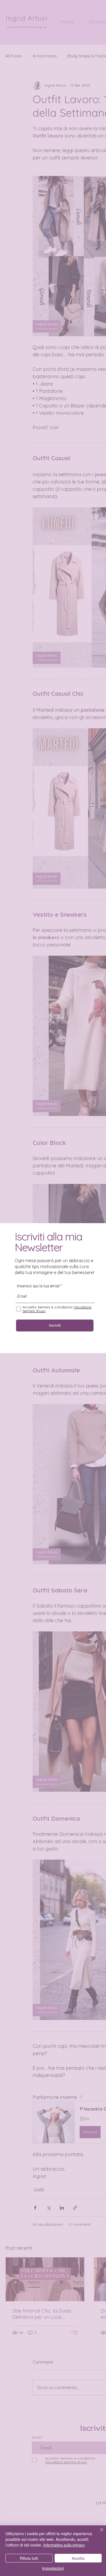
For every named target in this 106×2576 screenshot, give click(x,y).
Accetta (78, 2558)
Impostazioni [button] (53, 2568)
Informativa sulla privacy (64, 2545)
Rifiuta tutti (29, 2558)
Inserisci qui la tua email (38, 1286)
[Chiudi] (98, 2533)
